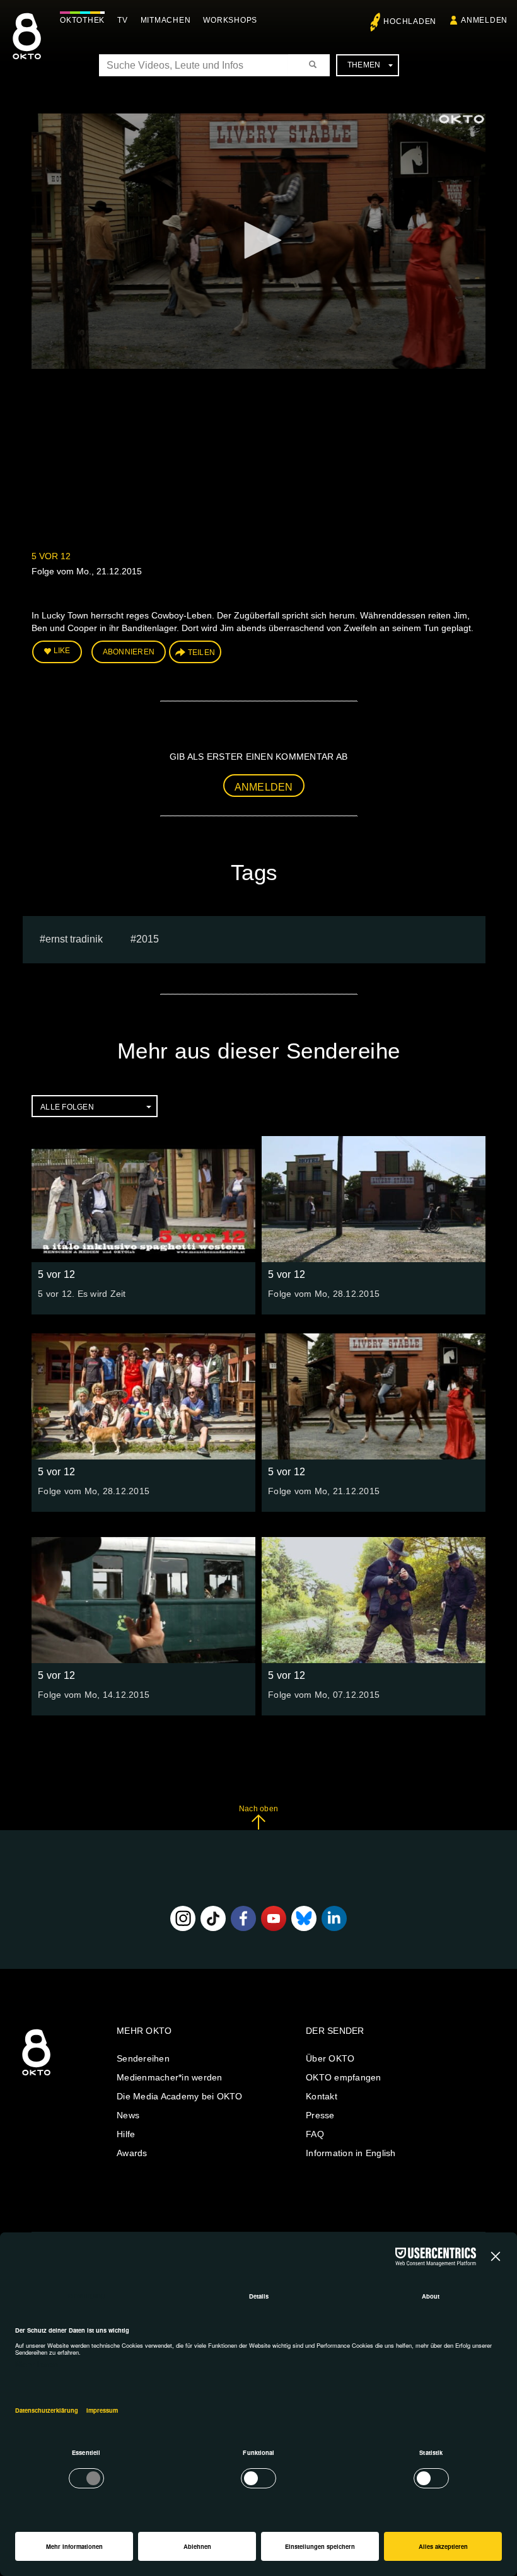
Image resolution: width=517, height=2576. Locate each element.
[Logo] (462, 119)
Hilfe (126, 2134)
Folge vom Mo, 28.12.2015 (324, 1294)
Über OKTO (330, 2058)
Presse (320, 2115)
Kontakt (322, 2096)
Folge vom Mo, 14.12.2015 (94, 1695)
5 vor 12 (51, 556)
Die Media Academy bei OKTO (180, 2096)
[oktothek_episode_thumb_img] (143, 1199)
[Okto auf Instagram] (183, 1918)
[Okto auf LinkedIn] (334, 1918)
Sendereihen (143, 2058)
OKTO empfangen (344, 2077)
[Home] (36, 2076)
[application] (258, 241)
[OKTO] (27, 47)
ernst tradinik (74, 939)
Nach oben (258, 1809)
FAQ (315, 2134)
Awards (132, 2153)
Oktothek (82, 20)
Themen (364, 65)
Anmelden (264, 787)
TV (123, 20)
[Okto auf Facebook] (243, 1918)
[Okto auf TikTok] (213, 1918)
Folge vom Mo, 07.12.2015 (324, 1695)
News (128, 2115)
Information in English (351, 2153)
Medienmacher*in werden (170, 2077)
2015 (148, 939)
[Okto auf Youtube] (274, 1918)
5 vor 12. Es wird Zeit (82, 1294)
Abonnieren (129, 652)
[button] (258, 240)
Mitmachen (166, 20)
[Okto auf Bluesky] (304, 1918)
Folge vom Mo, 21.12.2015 (324, 1491)
